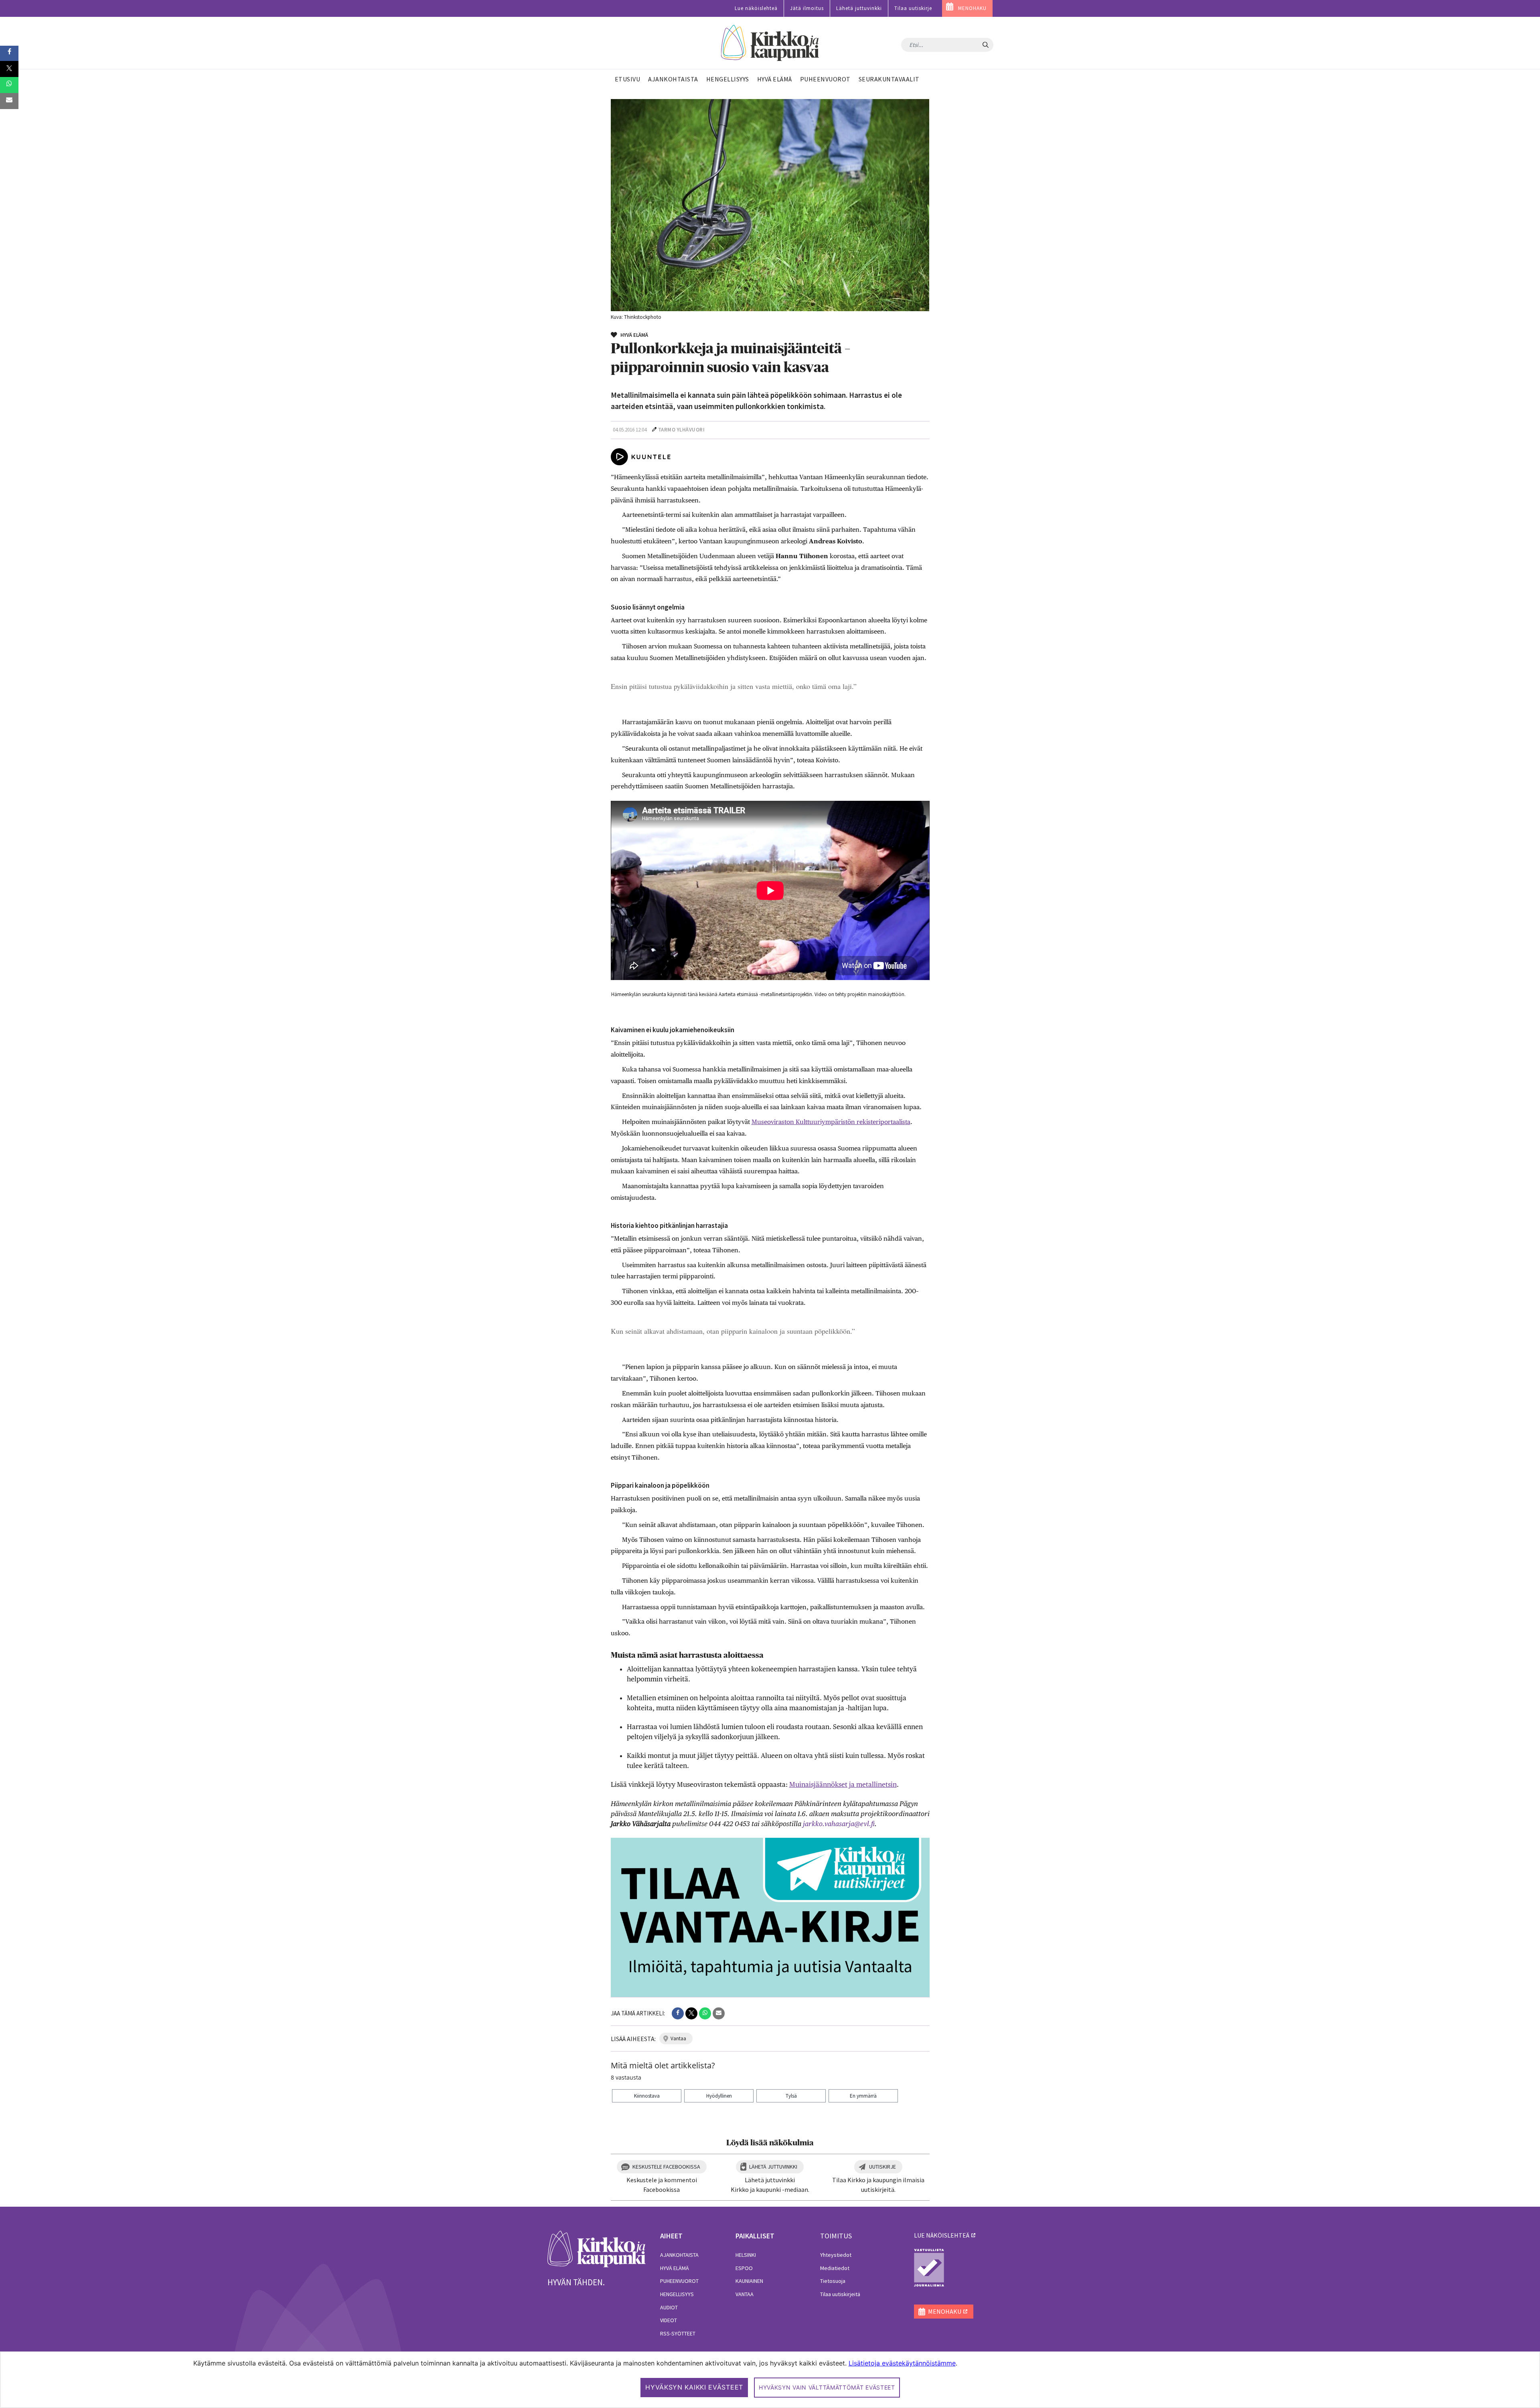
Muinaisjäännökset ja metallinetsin (843, 1784)
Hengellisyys (677, 2294)
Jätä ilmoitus (807, 8)
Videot (669, 2320)
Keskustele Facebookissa (666, 2167)
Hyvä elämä (675, 2268)
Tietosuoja (833, 2281)
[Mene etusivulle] (597, 2248)
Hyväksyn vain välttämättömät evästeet (827, 2387)
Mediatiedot (835, 2268)
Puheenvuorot (679, 2281)
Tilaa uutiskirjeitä (840, 2294)
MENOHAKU (972, 8)
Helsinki (746, 2255)
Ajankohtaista (679, 2255)
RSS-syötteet (678, 2333)
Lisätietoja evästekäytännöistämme (902, 2363)
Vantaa (745, 2294)
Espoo (744, 2268)
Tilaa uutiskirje (913, 8)
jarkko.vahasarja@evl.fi (839, 1824)
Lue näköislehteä (756, 8)
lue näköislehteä (942, 2235)
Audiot (669, 2307)
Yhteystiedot (836, 2255)
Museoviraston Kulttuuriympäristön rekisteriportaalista (831, 1122)
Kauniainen (749, 2281)
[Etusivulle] (770, 43)
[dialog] (770, 2380)
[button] (678, 2013)
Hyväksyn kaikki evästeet (694, 2387)
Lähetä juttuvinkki (859, 8)
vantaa (678, 2038)
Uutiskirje (882, 2167)
